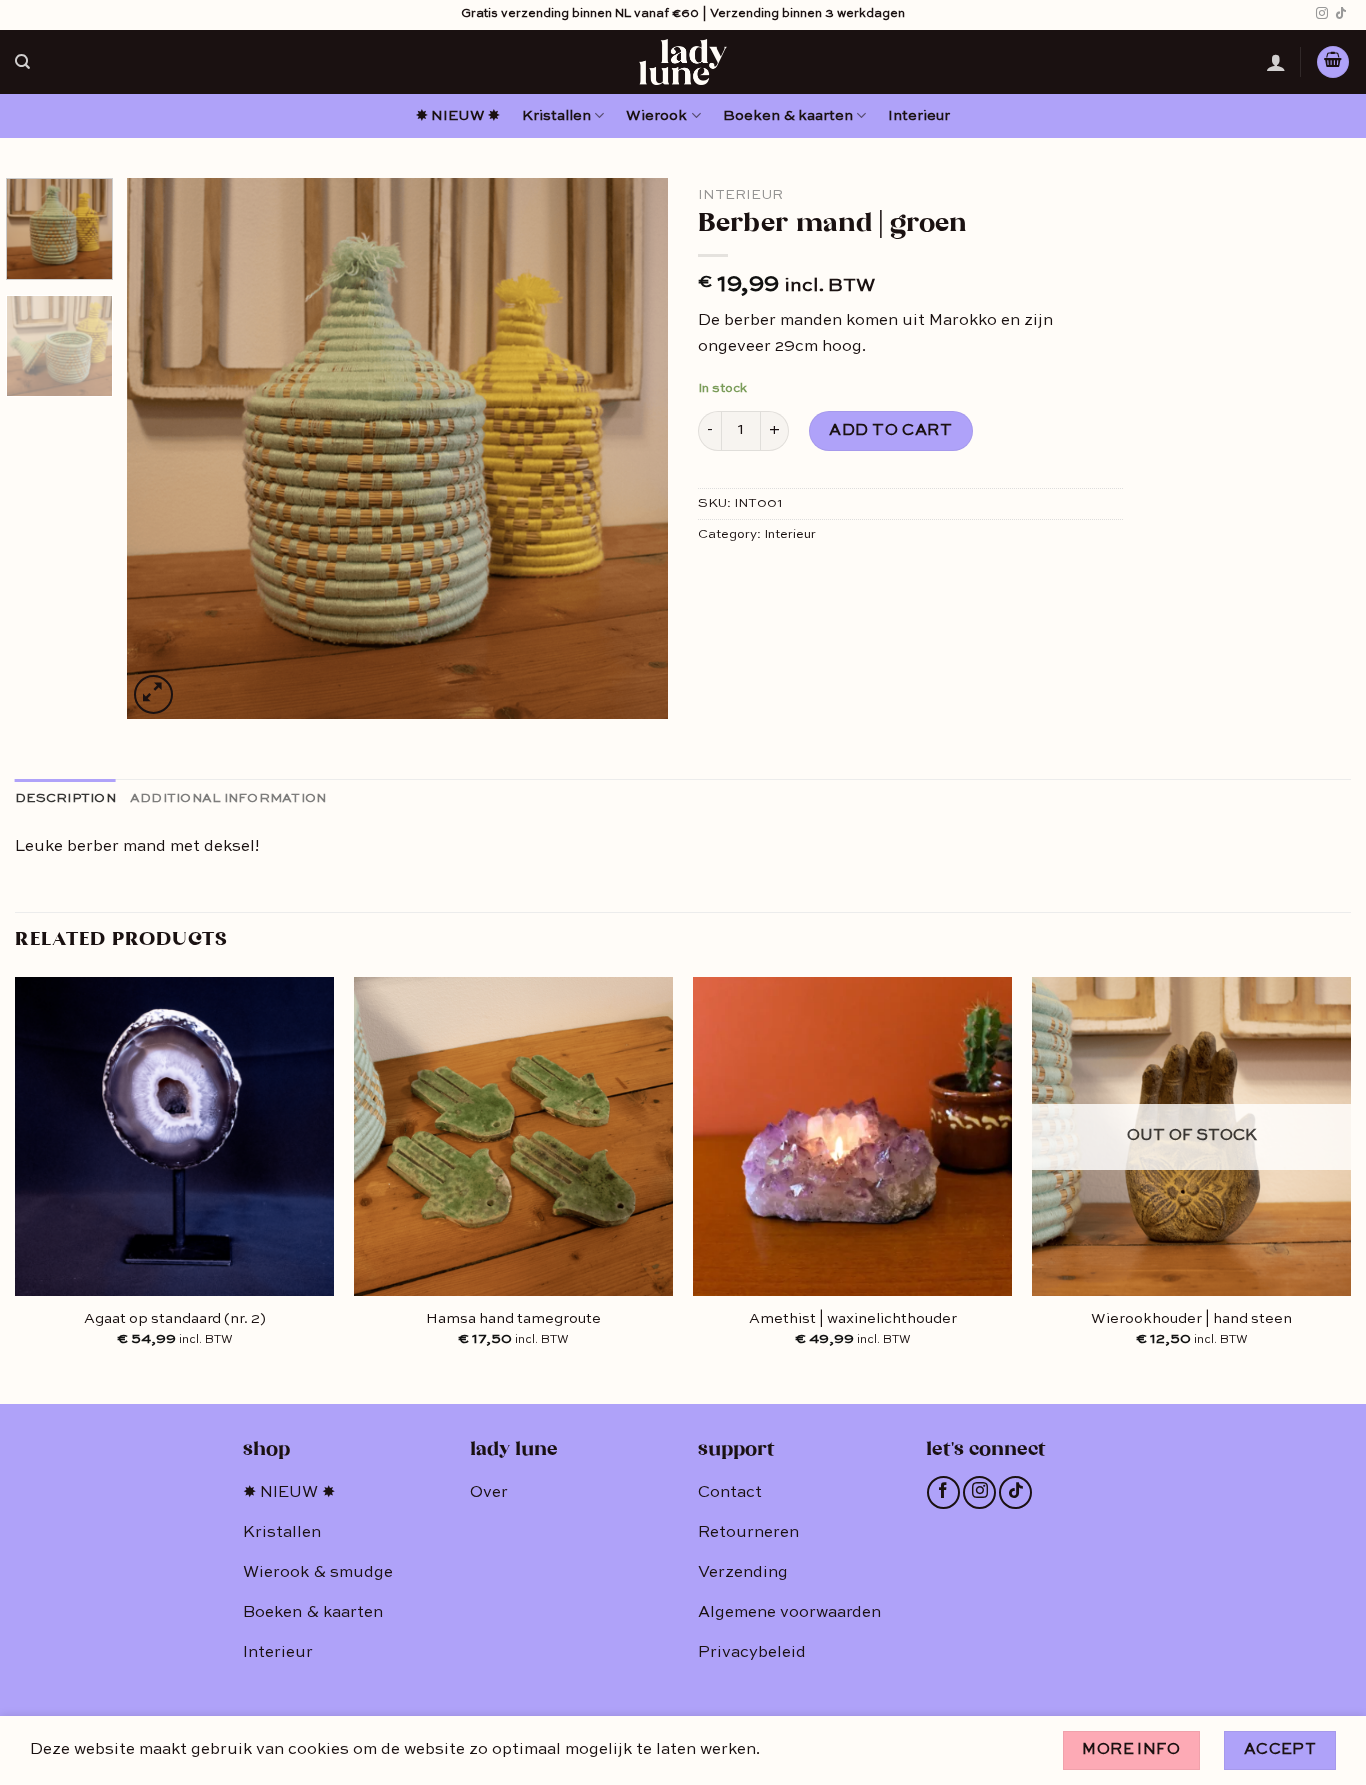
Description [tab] (65, 798)
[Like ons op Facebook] (943, 1492)
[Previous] (163, 448)
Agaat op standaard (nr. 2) (175, 1319)
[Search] (22, 62)
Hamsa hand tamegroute (513, 1319)
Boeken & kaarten (788, 116)
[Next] (632, 448)
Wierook (656, 116)
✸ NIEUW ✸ (458, 116)
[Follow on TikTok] (1341, 14)
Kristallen (556, 116)
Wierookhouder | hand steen (1191, 1319)
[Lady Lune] (683, 62)
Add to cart (890, 431)
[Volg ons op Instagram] (1322, 14)
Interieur (919, 116)
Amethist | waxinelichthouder (853, 1319)
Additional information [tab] (228, 798)
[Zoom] (153, 694)
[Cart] (1333, 62)
